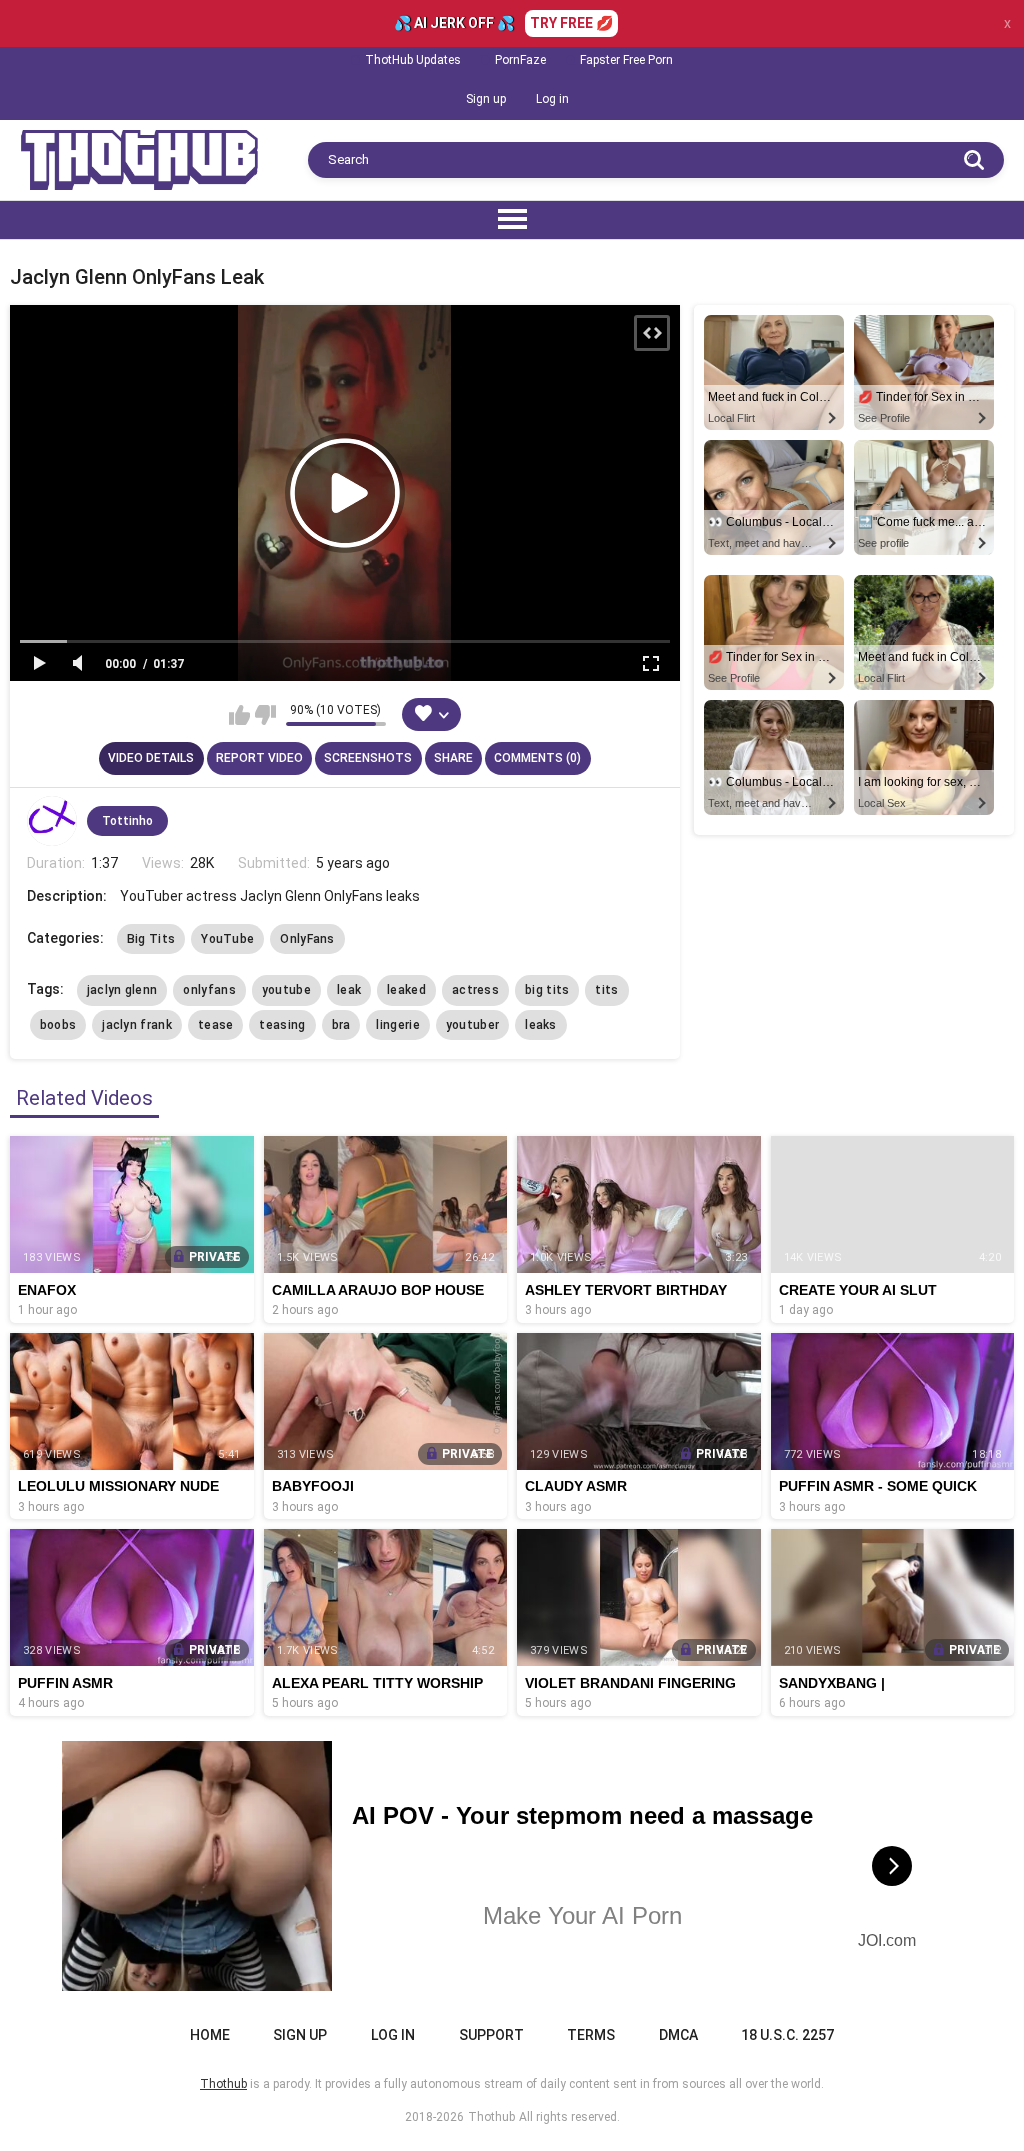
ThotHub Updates (413, 60)
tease (216, 1025)
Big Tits (151, 939)
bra (341, 1025)
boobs (58, 1025)
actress (475, 990)
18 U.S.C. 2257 (787, 2035)
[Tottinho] (52, 821)
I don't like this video (265, 715)
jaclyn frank (137, 1025)
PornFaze (520, 60)
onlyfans (209, 990)
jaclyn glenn (122, 990)
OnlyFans (307, 939)
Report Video (259, 758)
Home (210, 2035)
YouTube (227, 939)
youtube (286, 990)
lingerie (397, 1025)
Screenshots (368, 758)
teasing (282, 1025)
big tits (547, 990)
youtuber (472, 1025)
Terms (591, 2035)
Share (453, 758)
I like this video (239, 715)
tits (606, 990)
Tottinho (127, 821)
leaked (406, 990)
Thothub (491, 2117)
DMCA (678, 2035)
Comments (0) (537, 758)
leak (349, 990)
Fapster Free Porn (626, 60)
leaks (541, 1025)
